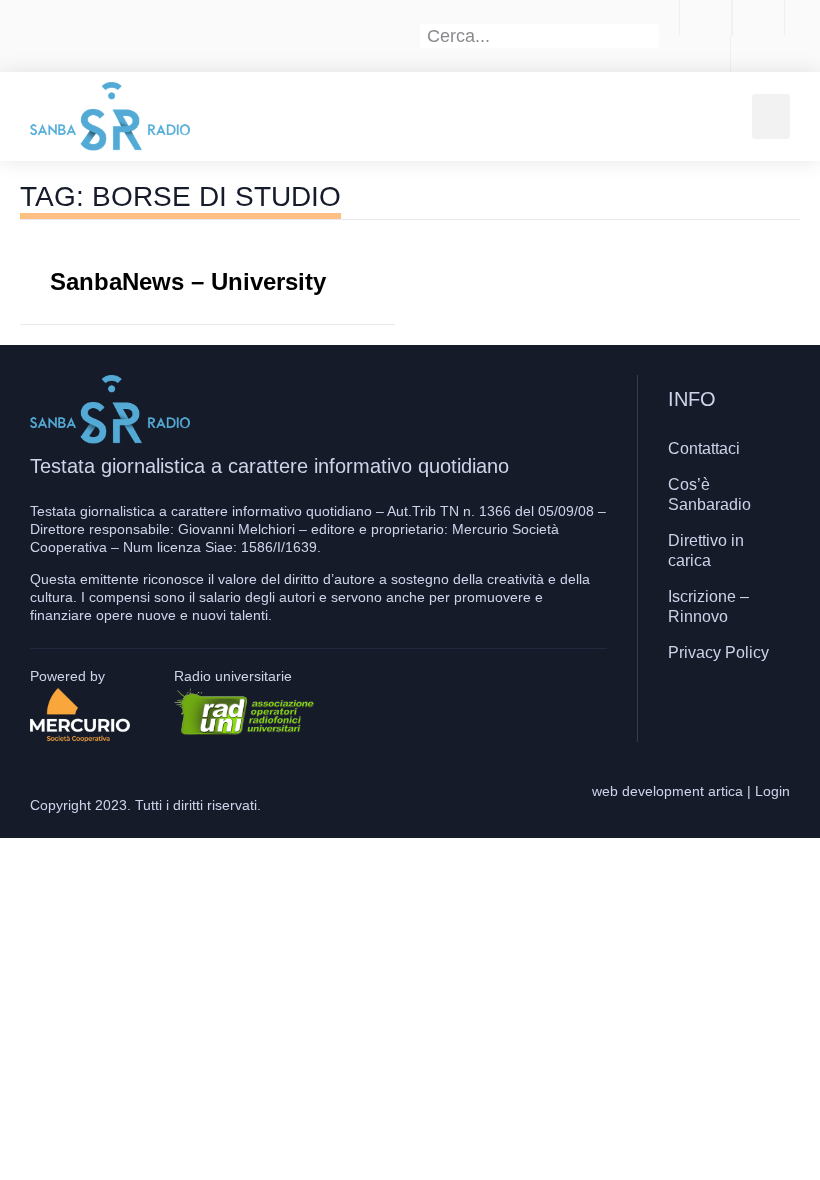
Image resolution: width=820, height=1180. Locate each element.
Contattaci (704, 448)
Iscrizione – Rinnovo (708, 606)
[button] (771, 116)
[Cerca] (648, 36)
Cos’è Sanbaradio (709, 494)
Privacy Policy (718, 652)
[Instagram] (724, 711)
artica (725, 791)
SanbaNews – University (188, 281)
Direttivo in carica (706, 550)
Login (772, 791)
